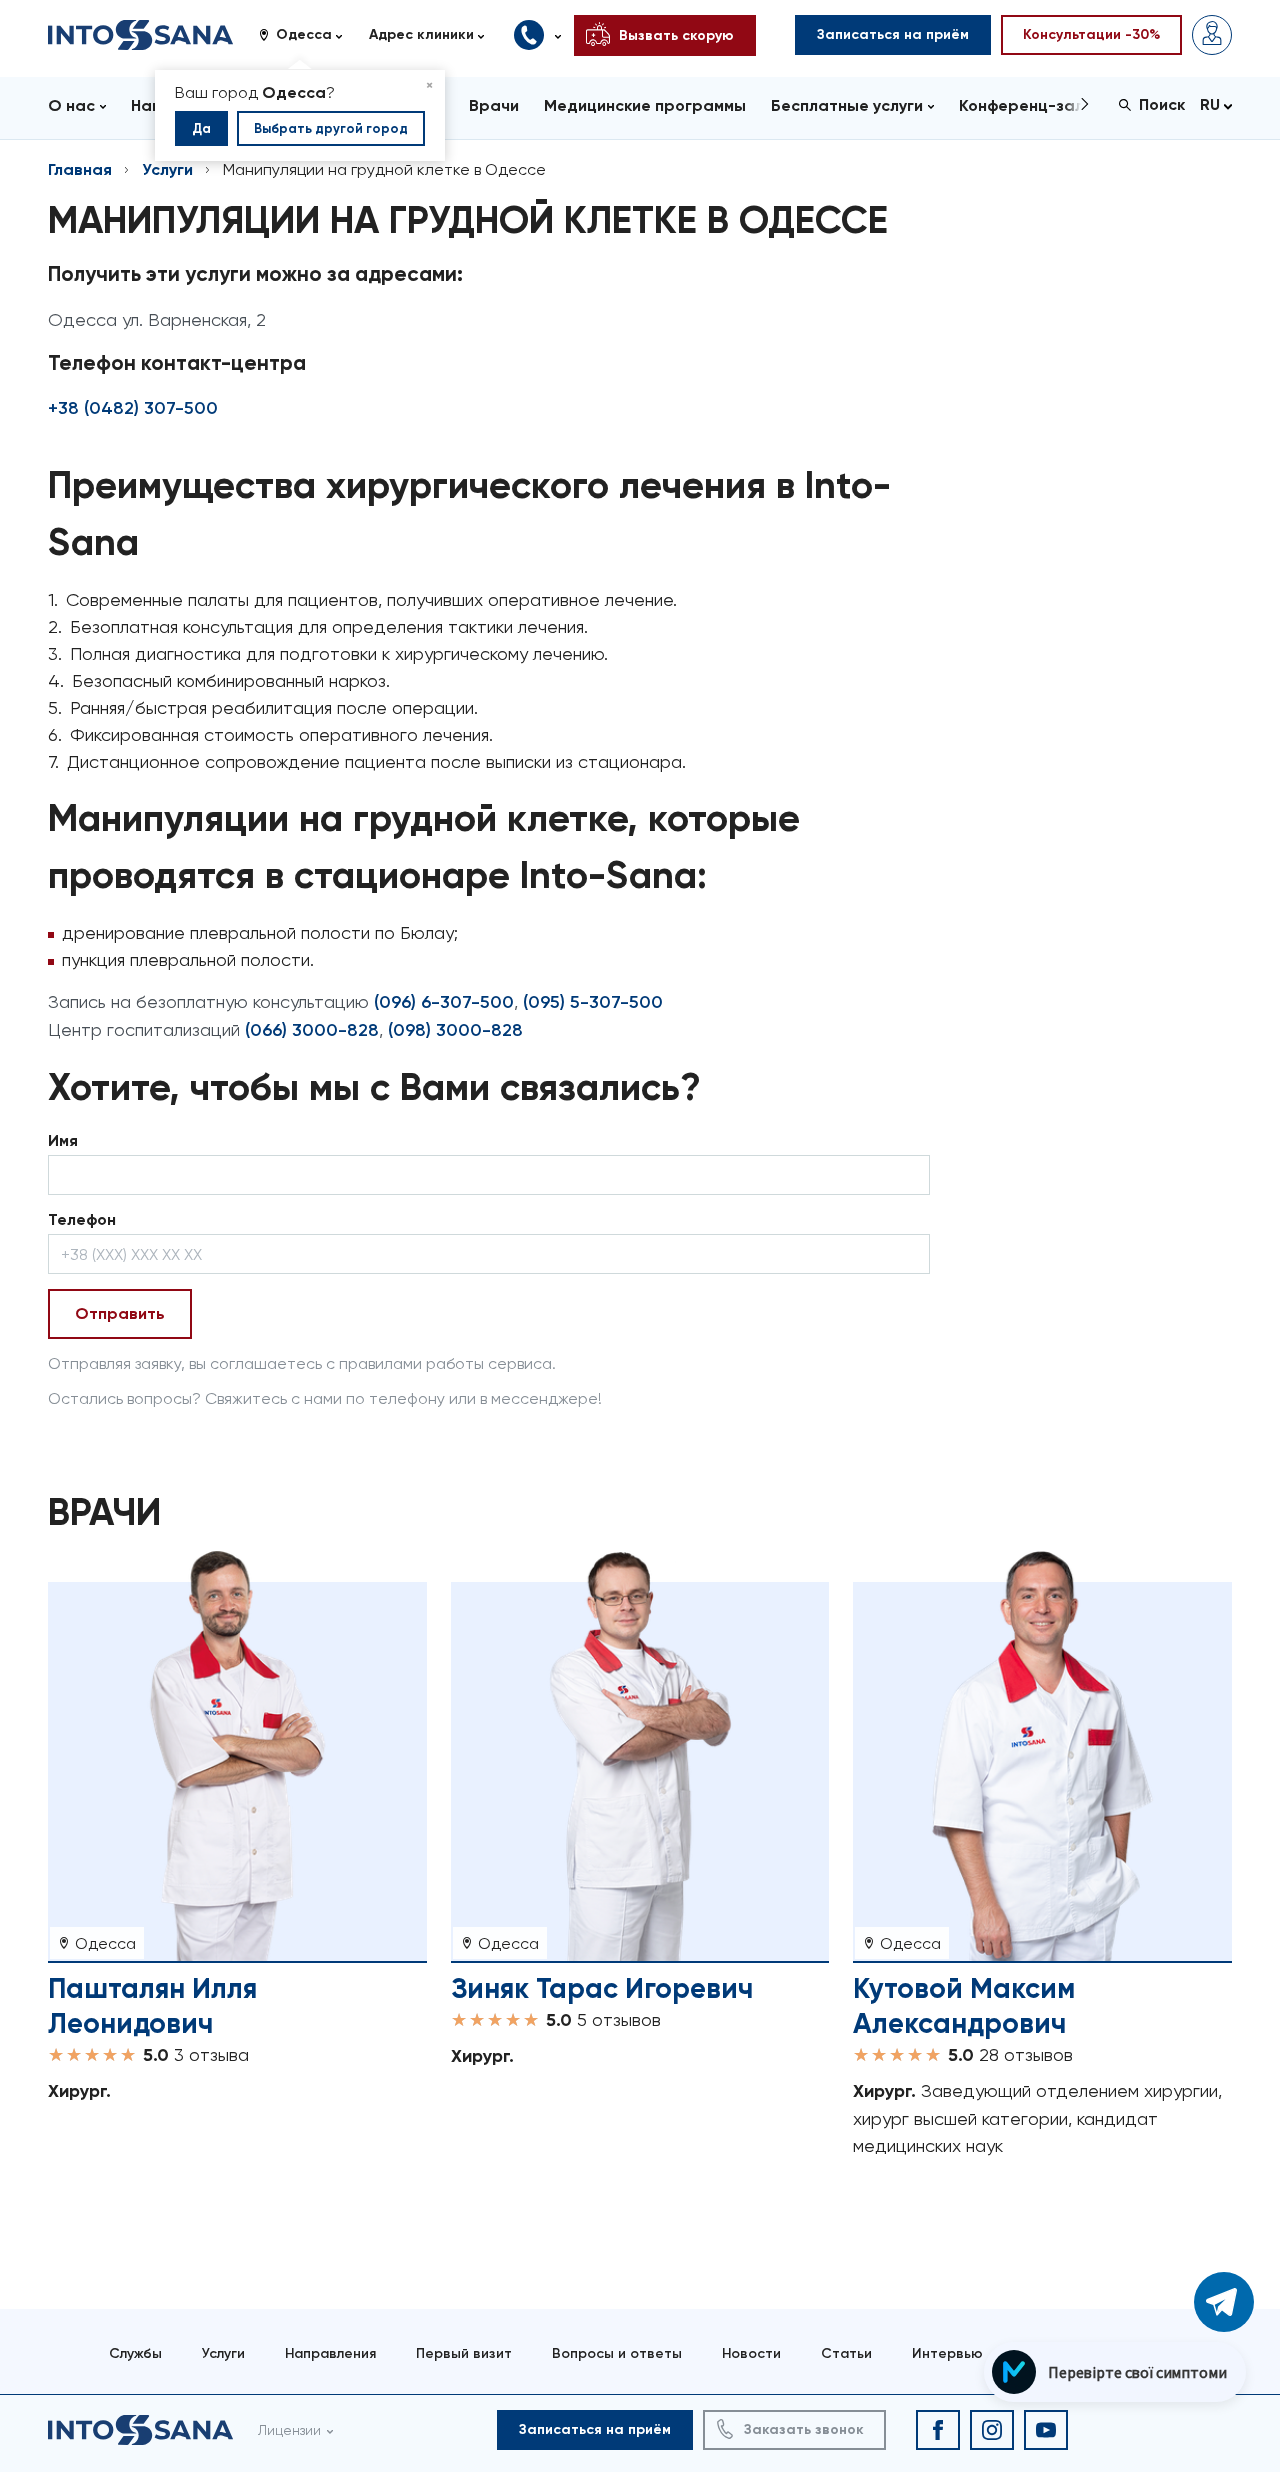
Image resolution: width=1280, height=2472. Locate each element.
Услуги (167, 169)
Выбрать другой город (331, 128)
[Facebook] (938, 2430)
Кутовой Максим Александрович (964, 2006)
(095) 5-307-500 (593, 1002)
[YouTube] (1046, 2430)
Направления (330, 2353)
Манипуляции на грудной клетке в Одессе (384, 169)
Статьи (846, 2353)
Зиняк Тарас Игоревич (602, 1988)
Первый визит (464, 2353)
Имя (63, 1140)
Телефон (82, 1219)
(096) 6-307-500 (444, 1002)
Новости (751, 2353)
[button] (308, 35)
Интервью (947, 2353)
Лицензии (289, 2430)
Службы (135, 2353)
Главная (80, 169)
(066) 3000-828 (312, 1030)
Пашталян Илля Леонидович (152, 2006)
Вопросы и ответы (617, 2353)
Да (201, 128)
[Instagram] (992, 2430)
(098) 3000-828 (455, 1030)
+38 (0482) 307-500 (133, 408)
